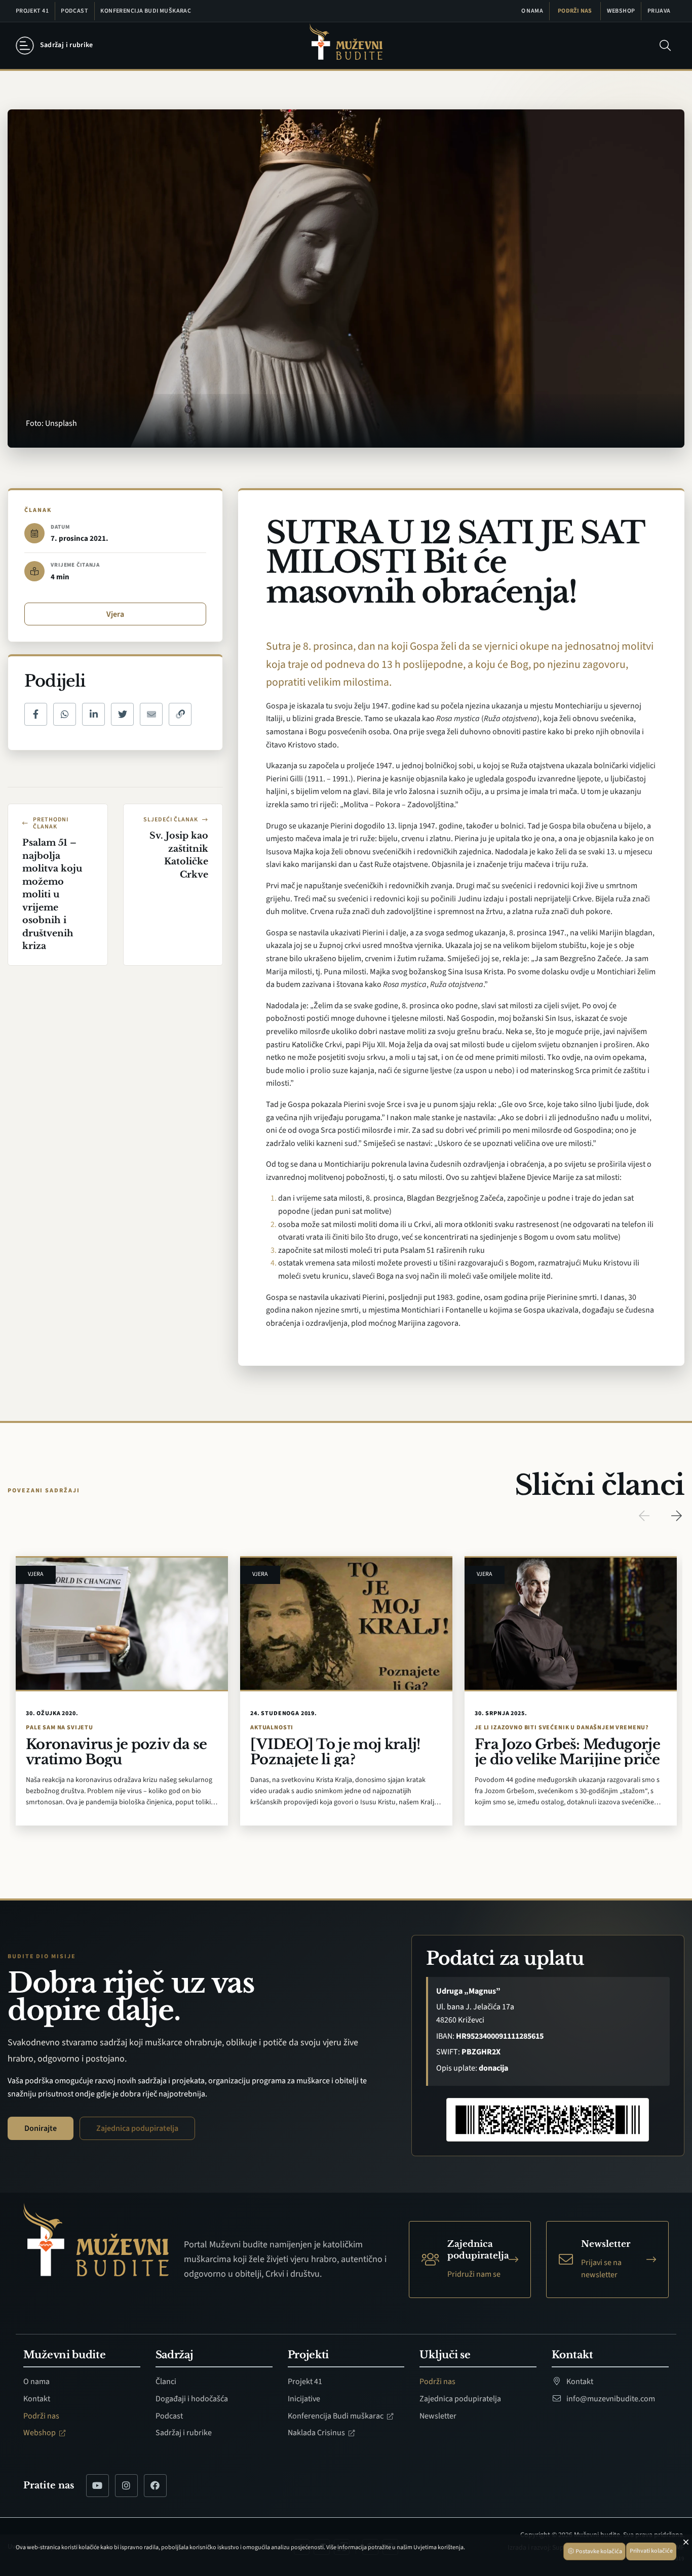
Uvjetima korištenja (438, 2547)
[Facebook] (155, 2486)
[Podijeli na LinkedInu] (93, 714)
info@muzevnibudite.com (610, 2399)
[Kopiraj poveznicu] (180, 714)
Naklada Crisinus (317, 2433)
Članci (166, 2382)
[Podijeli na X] (122, 714)
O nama (532, 11)
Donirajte (41, 2128)
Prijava (659, 11)
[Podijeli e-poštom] (151, 714)
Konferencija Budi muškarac (146, 11)
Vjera (115, 614)
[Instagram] (126, 2486)
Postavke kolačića (598, 2551)
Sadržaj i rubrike (184, 2433)
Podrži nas (575, 11)
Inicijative (304, 2399)
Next (676, 1516)
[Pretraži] (665, 46)
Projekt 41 (32, 11)
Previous (644, 1516)
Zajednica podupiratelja (137, 2128)
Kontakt (37, 2399)
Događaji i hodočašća (192, 2399)
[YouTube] (98, 2486)
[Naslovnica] (346, 46)
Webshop (621, 11)
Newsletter (438, 2416)
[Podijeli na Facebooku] (36, 714)
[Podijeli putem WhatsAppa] (65, 714)
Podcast (74, 11)
